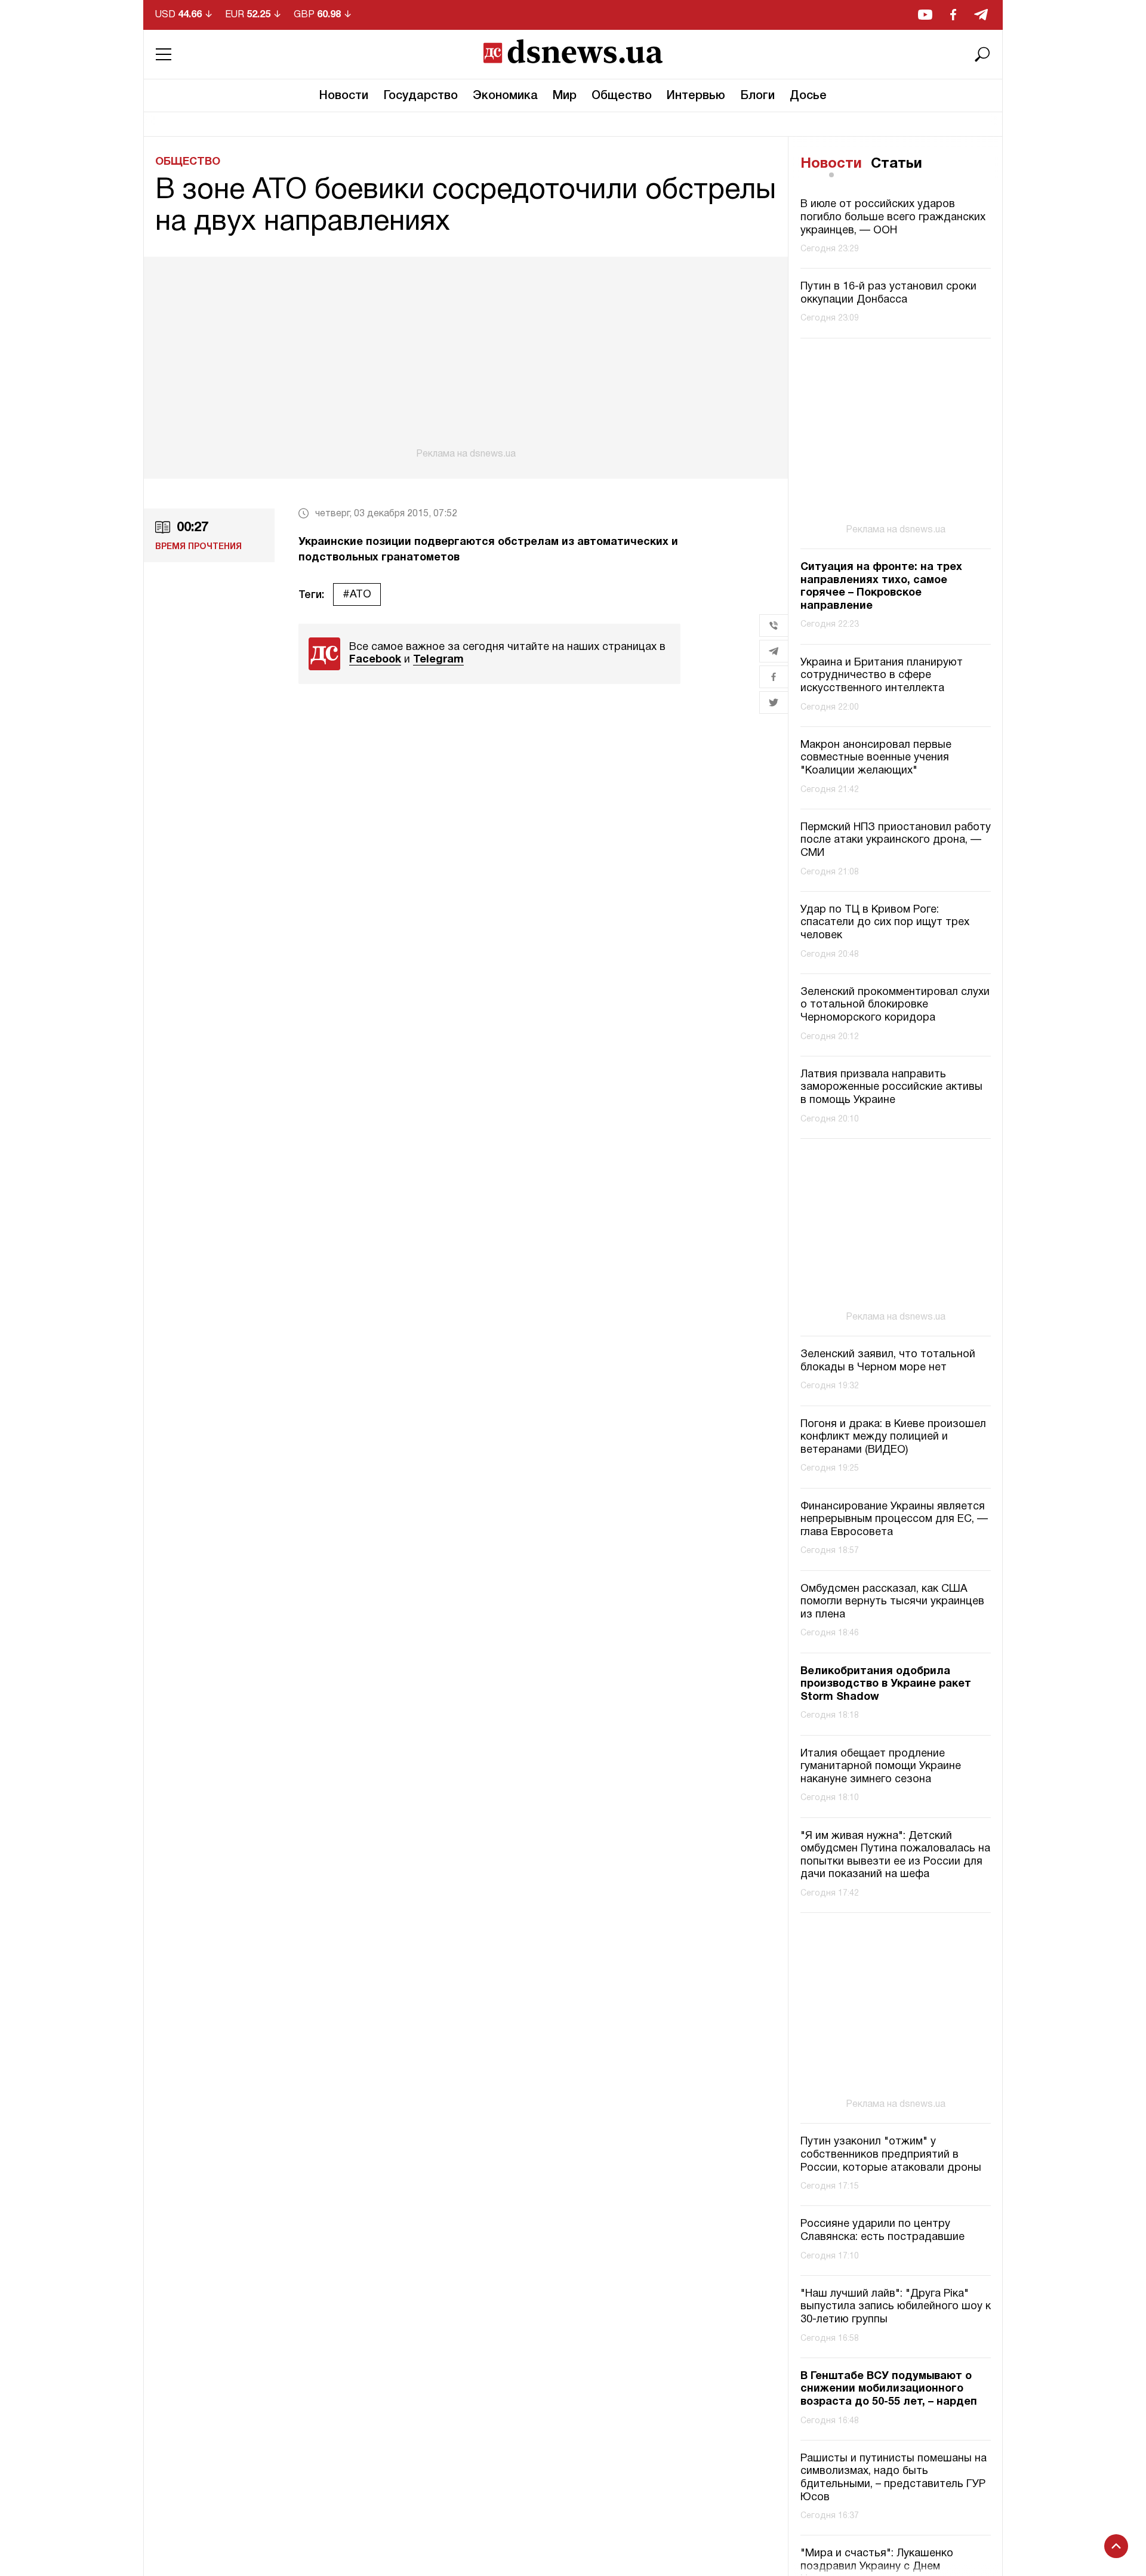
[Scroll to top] (1116, 2546)
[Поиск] (982, 54)
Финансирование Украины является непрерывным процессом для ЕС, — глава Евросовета (894, 1520)
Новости (344, 96)
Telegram (438, 660)
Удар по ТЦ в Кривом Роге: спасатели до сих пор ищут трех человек (885, 923)
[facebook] (953, 15)
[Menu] (164, 54)
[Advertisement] (466, 358)
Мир (565, 96)
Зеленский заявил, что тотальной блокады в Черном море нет (888, 1361)
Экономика (505, 96)
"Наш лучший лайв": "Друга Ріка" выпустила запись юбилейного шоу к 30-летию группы (896, 2307)
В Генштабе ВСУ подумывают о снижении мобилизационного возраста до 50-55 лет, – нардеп (889, 2389)
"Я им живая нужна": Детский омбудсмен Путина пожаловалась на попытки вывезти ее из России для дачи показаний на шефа (895, 1856)
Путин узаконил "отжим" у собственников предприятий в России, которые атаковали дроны (891, 2155)
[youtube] (925, 15)
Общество (622, 96)
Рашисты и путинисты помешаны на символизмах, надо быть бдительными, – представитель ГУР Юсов (894, 2478)
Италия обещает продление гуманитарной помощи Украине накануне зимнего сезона (881, 1767)
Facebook (375, 660)
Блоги (757, 96)
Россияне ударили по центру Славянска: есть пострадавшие (882, 2231)
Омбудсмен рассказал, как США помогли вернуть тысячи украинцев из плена (892, 1602)
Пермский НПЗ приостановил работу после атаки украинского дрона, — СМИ (896, 840)
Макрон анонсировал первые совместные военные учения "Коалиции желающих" (876, 758)
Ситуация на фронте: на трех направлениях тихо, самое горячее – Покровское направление (881, 587)
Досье (808, 96)
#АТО (357, 595)
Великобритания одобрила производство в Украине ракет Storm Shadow (886, 1684)
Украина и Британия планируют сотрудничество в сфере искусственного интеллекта (882, 676)
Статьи (897, 164)
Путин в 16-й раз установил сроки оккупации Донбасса (888, 294)
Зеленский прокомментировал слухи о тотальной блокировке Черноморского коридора (895, 1005)
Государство (420, 96)
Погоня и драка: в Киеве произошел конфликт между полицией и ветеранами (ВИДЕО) (893, 1437)
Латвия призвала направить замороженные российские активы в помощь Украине (891, 1087)
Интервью (696, 96)
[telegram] (981, 15)
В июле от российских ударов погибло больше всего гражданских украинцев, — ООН (893, 218)
